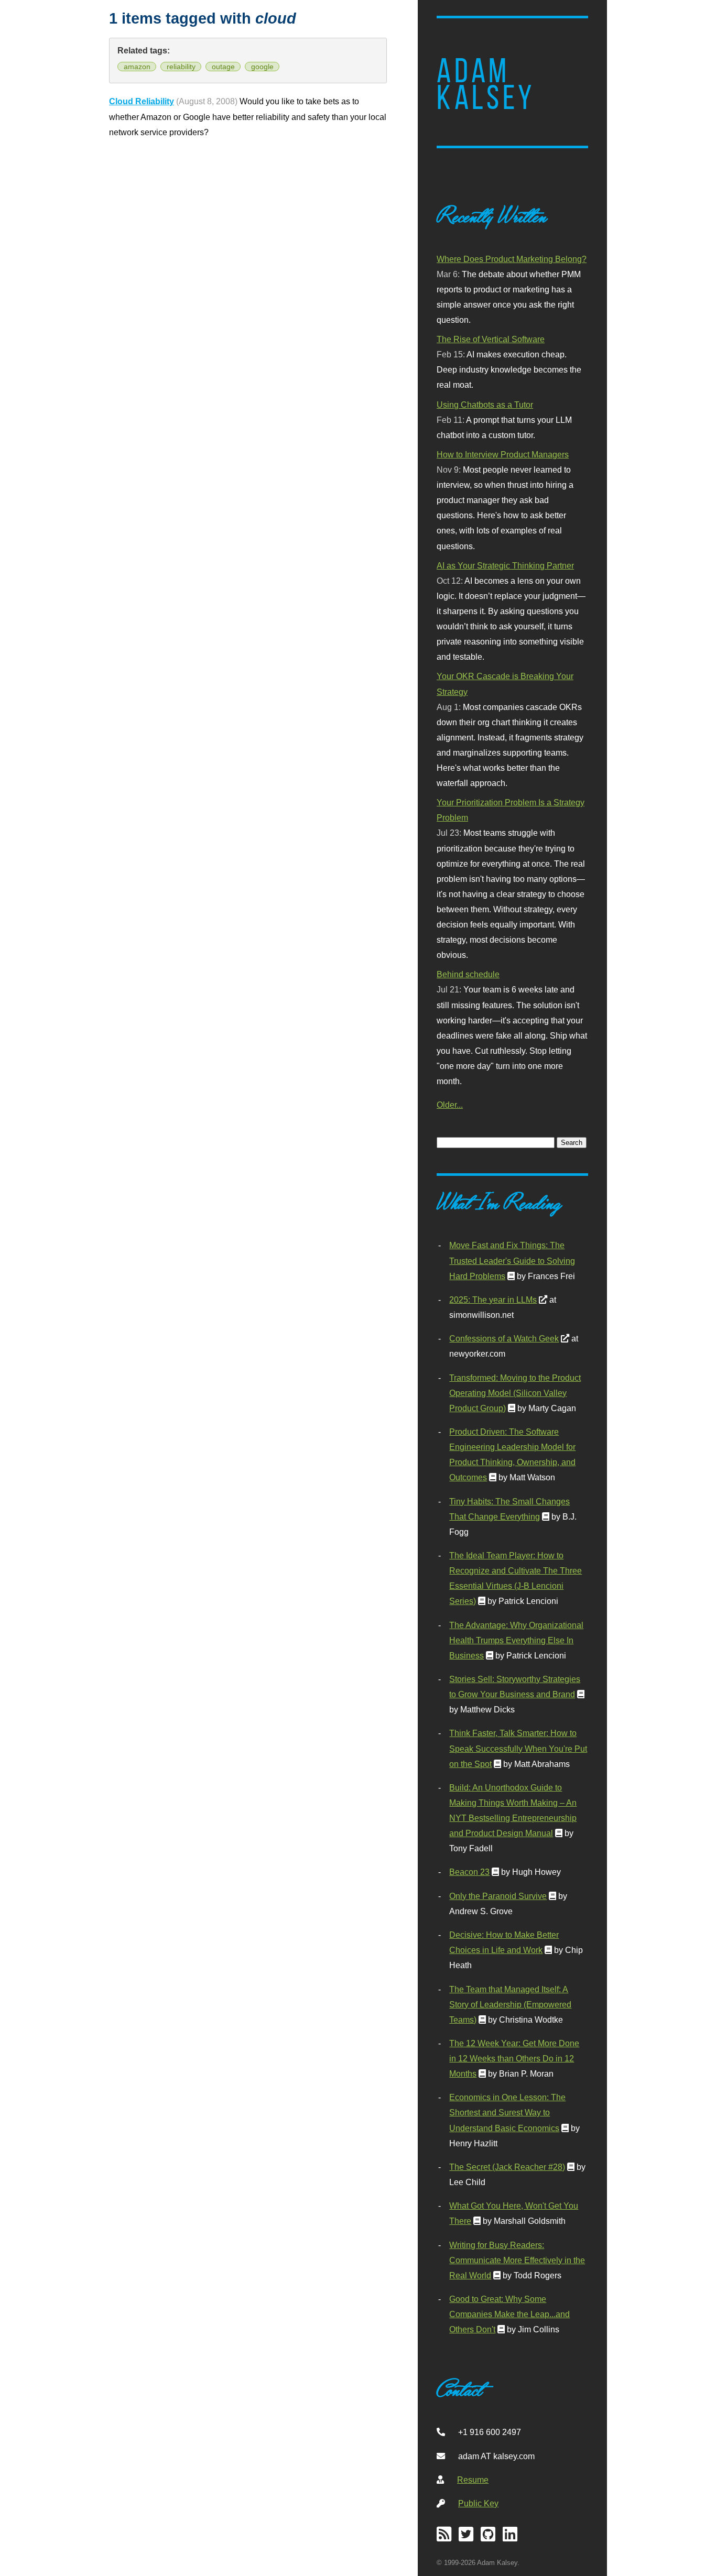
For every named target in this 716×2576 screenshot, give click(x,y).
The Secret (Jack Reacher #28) (507, 2167)
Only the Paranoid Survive (498, 1896)
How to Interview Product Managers (503, 454)
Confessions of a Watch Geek (504, 1338)
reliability (181, 67)
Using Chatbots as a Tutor (485, 405)
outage (223, 67)
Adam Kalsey (486, 84)
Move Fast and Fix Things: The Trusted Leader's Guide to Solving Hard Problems (512, 1260)
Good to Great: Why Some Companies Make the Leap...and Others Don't (509, 2314)
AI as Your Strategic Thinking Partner (505, 565)
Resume (473, 2480)
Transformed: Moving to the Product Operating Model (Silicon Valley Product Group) (515, 1393)
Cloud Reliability (142, 101)
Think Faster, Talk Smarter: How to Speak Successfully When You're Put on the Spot (518, 1748)
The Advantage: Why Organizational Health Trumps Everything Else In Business (516, 1640)
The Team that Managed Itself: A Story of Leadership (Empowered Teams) (510, 2004)
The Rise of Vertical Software (491, 339)
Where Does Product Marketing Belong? (512, 259)
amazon (137, 67)
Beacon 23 (469, 1872)
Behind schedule (468, 974)
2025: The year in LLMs (493, 1300)
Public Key (478, 2503)
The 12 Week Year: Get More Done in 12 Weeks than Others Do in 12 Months (514, 2058)
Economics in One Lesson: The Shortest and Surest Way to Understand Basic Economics (507, 2112)
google (262, 67)
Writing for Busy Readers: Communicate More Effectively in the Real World (517, 2260)
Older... (450, 1105)
